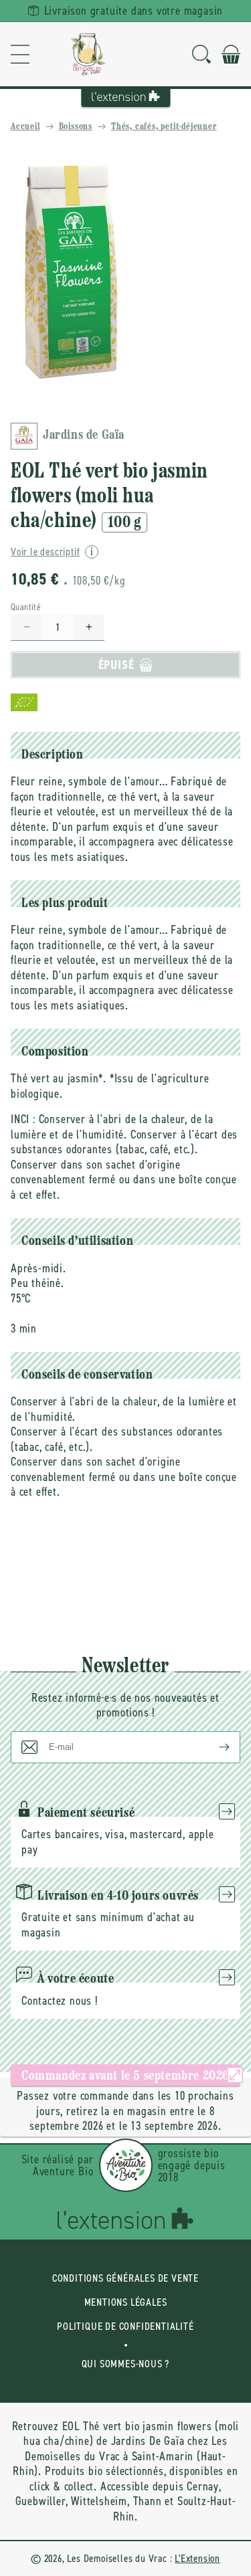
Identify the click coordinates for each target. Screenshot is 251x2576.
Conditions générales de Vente (125, 2278)
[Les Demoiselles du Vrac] (88, 54)
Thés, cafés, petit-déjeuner (164, 127)
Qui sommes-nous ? (126, 2364)
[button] (20, 54)
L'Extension (197, 2558)
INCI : (23, 1119)
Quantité (26, 607)
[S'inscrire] (214, 1747)
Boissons (76, 127)
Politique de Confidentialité (125, 2326)
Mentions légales (126, 2302)
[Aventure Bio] (126, 2165)
